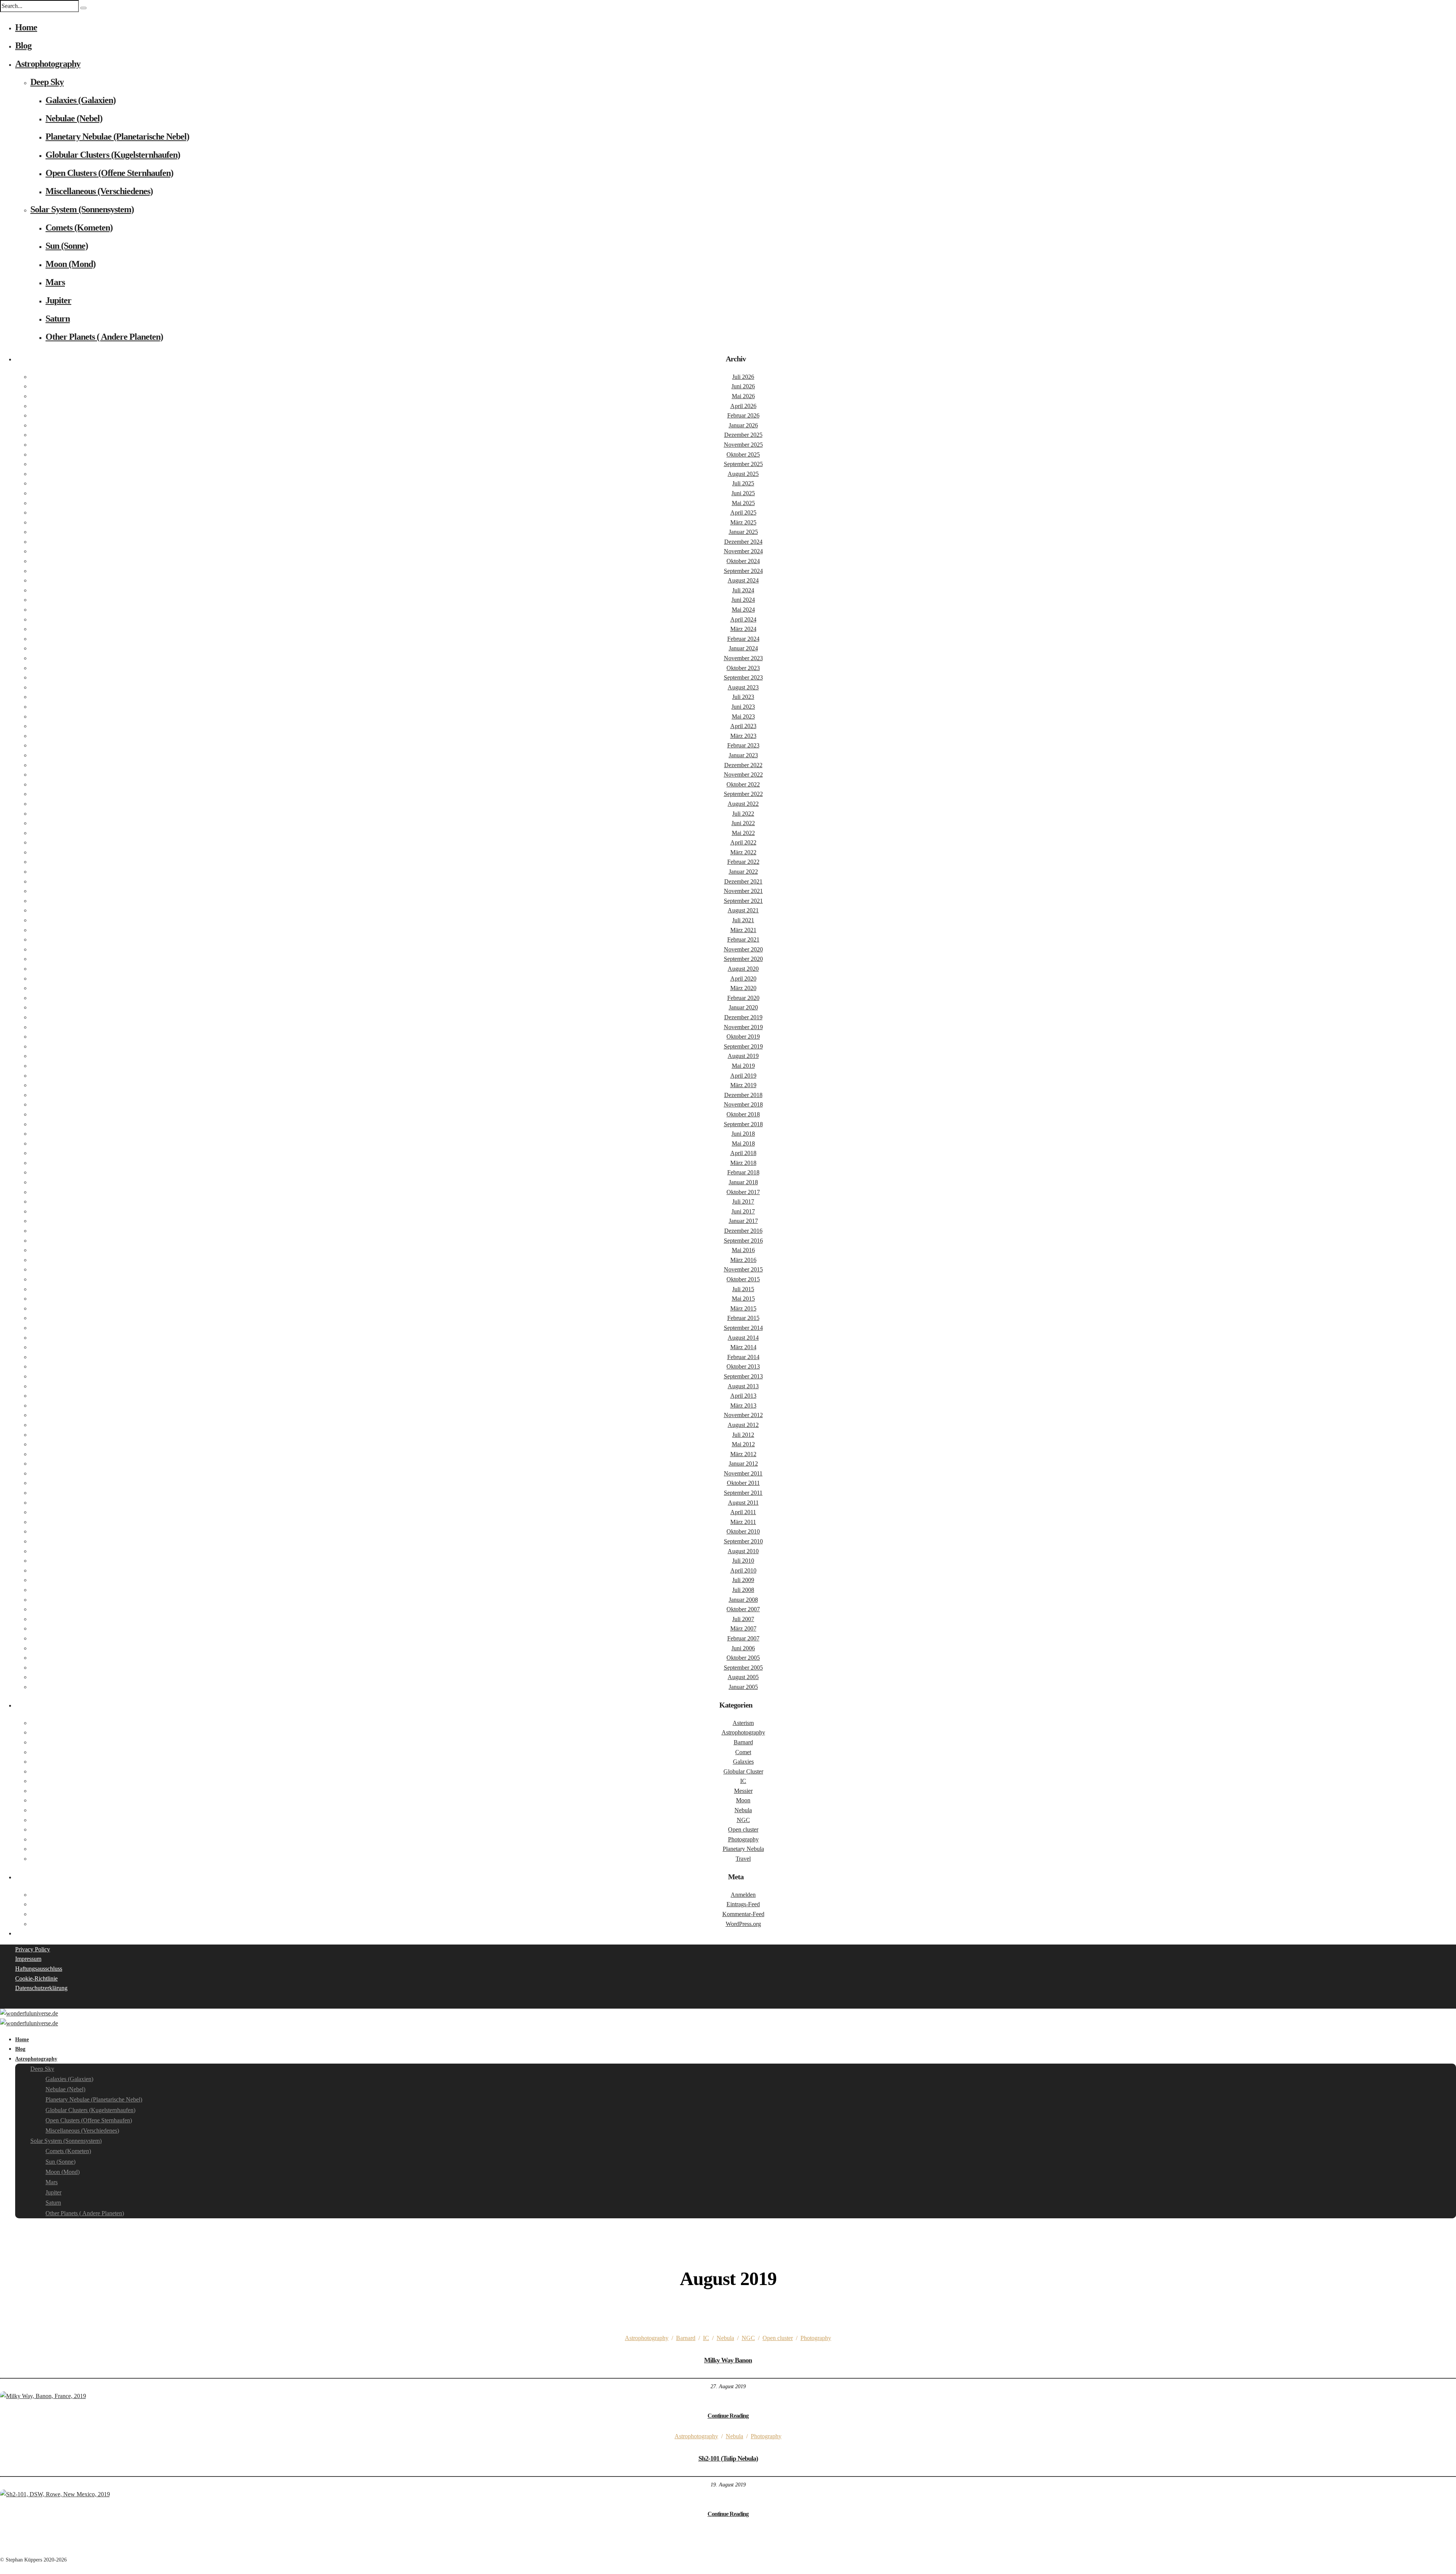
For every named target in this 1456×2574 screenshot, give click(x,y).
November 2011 (743, 1473)
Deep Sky (47, 82)
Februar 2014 (743, 1357)
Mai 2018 (743, 1143)
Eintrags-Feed (743, 1904)
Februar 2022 (743, 862)
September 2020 (743, 959)
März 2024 (743, 629)
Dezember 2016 (743, 1231)
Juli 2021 (743, 920)
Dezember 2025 (743, 435)
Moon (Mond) (71, 264)
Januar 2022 (743, 872)
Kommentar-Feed (743, 1914)
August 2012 (743, 1425)
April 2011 (743, 1512)
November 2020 (743, 949)
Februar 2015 (743, 1318)
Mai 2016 (743, 1250)
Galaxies (743, 1762)
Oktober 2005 (743, 1658)
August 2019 (743, 1056)
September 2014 (743, 1328)
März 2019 (743, 1085)
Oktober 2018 (743, 1114)
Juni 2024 (743, 600)
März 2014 (743, 1347)
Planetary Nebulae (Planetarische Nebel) (117, 137)
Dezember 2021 (743, 881)
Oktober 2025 (743, 454)
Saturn (58, 319)
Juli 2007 (743, 1619)
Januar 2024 (743, 648)
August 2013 (743, 1386)
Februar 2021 (743, 939)
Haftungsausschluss (39, 1969)
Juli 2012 (743, 1435)
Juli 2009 (743, 1580)
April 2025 (743, 512)
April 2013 (743, 1396)
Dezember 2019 (743, 1017)
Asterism (743, 1723)
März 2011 (743, 1522)
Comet (743, 1752)
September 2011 (743, 1493)
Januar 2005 (743, 1687)
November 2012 (743, 1415)
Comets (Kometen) (79, 228)
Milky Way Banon (728, 2360)
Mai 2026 (743, 396)
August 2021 (743, 910)
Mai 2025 (743, 503)
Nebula (743, 1810)
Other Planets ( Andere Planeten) (104, 337)
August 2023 (743, 687)
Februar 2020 (743, 998)
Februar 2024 (743, 639)
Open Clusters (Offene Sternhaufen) (109, 173)
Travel (743, 1859)
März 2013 (743, 1405)
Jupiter (58, 300)
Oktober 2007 (743, 1609)
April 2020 (743, 979)
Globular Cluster (743, 1771)
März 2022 (743, 852)
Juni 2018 (743, 1134)
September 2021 (743, 901)
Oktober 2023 (743, 668)
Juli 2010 (743, 1561)
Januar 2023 (743, 755)
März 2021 (743, 930)
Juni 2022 (743, 823)
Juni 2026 (743, 386)
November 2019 (743, 1027)
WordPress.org (743, 1924)
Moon (743, 1800)
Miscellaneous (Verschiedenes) (99, 191)
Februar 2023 (743, 745)
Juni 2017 (743, 1211)
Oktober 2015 (743, 1279)
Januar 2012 (743, 1464)
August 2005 (743, 1677)
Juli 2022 (743, 814)
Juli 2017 (743, 1201)
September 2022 (743, 794)
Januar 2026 (743, 425)
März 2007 (743, 1628)
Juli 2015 (743, 1289)
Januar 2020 (743, 1007)
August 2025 (743, 474)
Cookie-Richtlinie (36, 1978)
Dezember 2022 (743, 765)
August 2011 (743, 1503)
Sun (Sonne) (67, 246)
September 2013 (743, 1376)
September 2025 (743, 464)
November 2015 (743, 1269)
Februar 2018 (743, 1172)
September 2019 (743, 1046)
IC (743, 1781)
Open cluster (743, 1829)
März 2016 (743, 1260)
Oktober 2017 (743, 1192)
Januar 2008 (743, 1600)
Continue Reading (728, 2416)
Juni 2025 (743, 493)
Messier (743, 1791)
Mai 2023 (743, 716)
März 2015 (743, 1308)
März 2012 (743, 1454)
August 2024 (743, 580)
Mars (55, 282)
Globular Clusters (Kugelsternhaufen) (113, 155)
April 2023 (743, 726)
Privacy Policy (33, 1949)
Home (26, 27)
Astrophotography (48, 64)
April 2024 (743, 619)
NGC (743, 1820)
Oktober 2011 (743, 1483)
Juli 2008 (743, 1590)
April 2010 (743, 1570)
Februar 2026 (743, 415)
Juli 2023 (743, 697)
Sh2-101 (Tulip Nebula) (728, 2458)
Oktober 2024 (743, 561)
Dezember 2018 (743, 1095)
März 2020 (743, 988)
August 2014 (743, 1338)
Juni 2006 (743, 1648)
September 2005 (743, 1668)
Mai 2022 (743, 833)
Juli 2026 (743, 377)
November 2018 (743, 1104)
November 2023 (743, 658)
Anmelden (743, 1895)
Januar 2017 (743, 1221)
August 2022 (743, 804)
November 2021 (743, 891)
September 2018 (743, 1124)
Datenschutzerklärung (41, 1988)
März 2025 (743, 522)
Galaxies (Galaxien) (81, 100)
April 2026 (743, 406)
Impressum (28, 1959)
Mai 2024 (743, 610)
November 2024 (743, 551)
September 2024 (743, 571)
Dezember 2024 (743, 542)
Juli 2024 (743, 590)
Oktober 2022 (743, 784)
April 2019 (743, 1076)
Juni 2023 (743, 707)
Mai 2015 (743, 1299)
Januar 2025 (743, 532)
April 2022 (743, 842)
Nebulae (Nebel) (74, 118)
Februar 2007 (743, 1638)
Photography (743, 1839)
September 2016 (743, 1241)
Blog (23, 46)
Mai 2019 (743, 1066)
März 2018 (743, 1163)
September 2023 (743, 677)
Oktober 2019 (743, 1037)
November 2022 (743, 775)
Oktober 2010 (743, 1531)
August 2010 (743, 1551)
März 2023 (743, 736)
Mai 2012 (743, 1444)
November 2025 (743, 445)
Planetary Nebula (743, 1849)
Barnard (743, 1742)
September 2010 (743, 1541)
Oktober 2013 (743, 1366)
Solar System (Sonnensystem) (82, 209)
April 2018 (743, 1153)
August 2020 (743, 969)
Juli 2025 (743, 483)
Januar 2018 (743, 1182)
